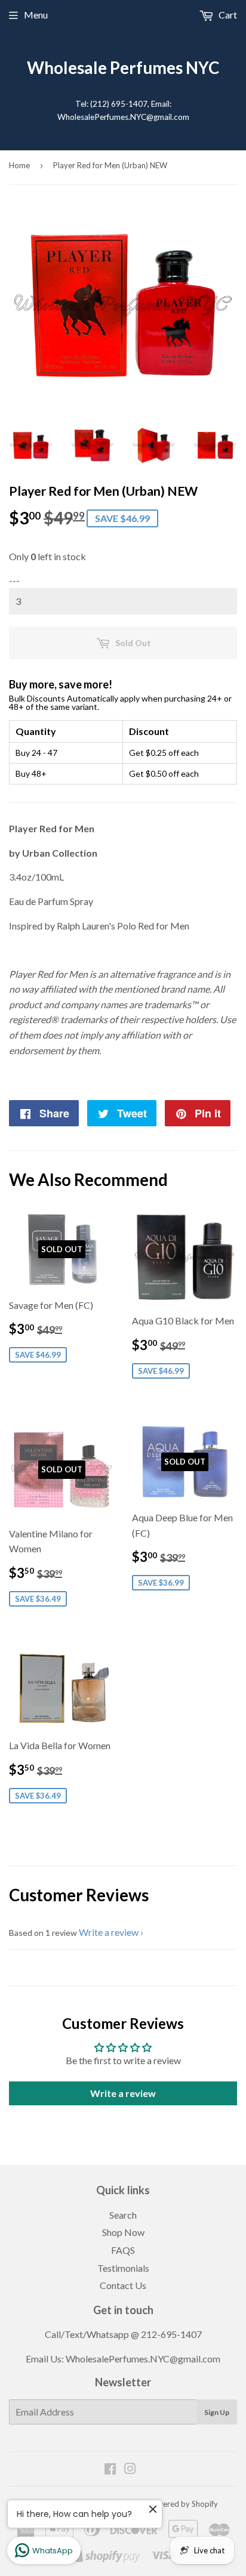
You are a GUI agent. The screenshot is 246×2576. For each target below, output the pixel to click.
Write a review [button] (123, 2093)
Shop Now (123, 2232)
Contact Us (123, 2285)
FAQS (123, 2250)
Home (19, 165)
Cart (227, 15)
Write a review (109, 1932)
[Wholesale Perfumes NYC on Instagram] (130, 2470)
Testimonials (123, 2268)
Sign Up (217, 2412)
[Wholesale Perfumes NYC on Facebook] (110, 2470)
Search (123, 2215)
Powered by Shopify (183, 2504)
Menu (36, 15)
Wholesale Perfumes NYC (123, 68)
